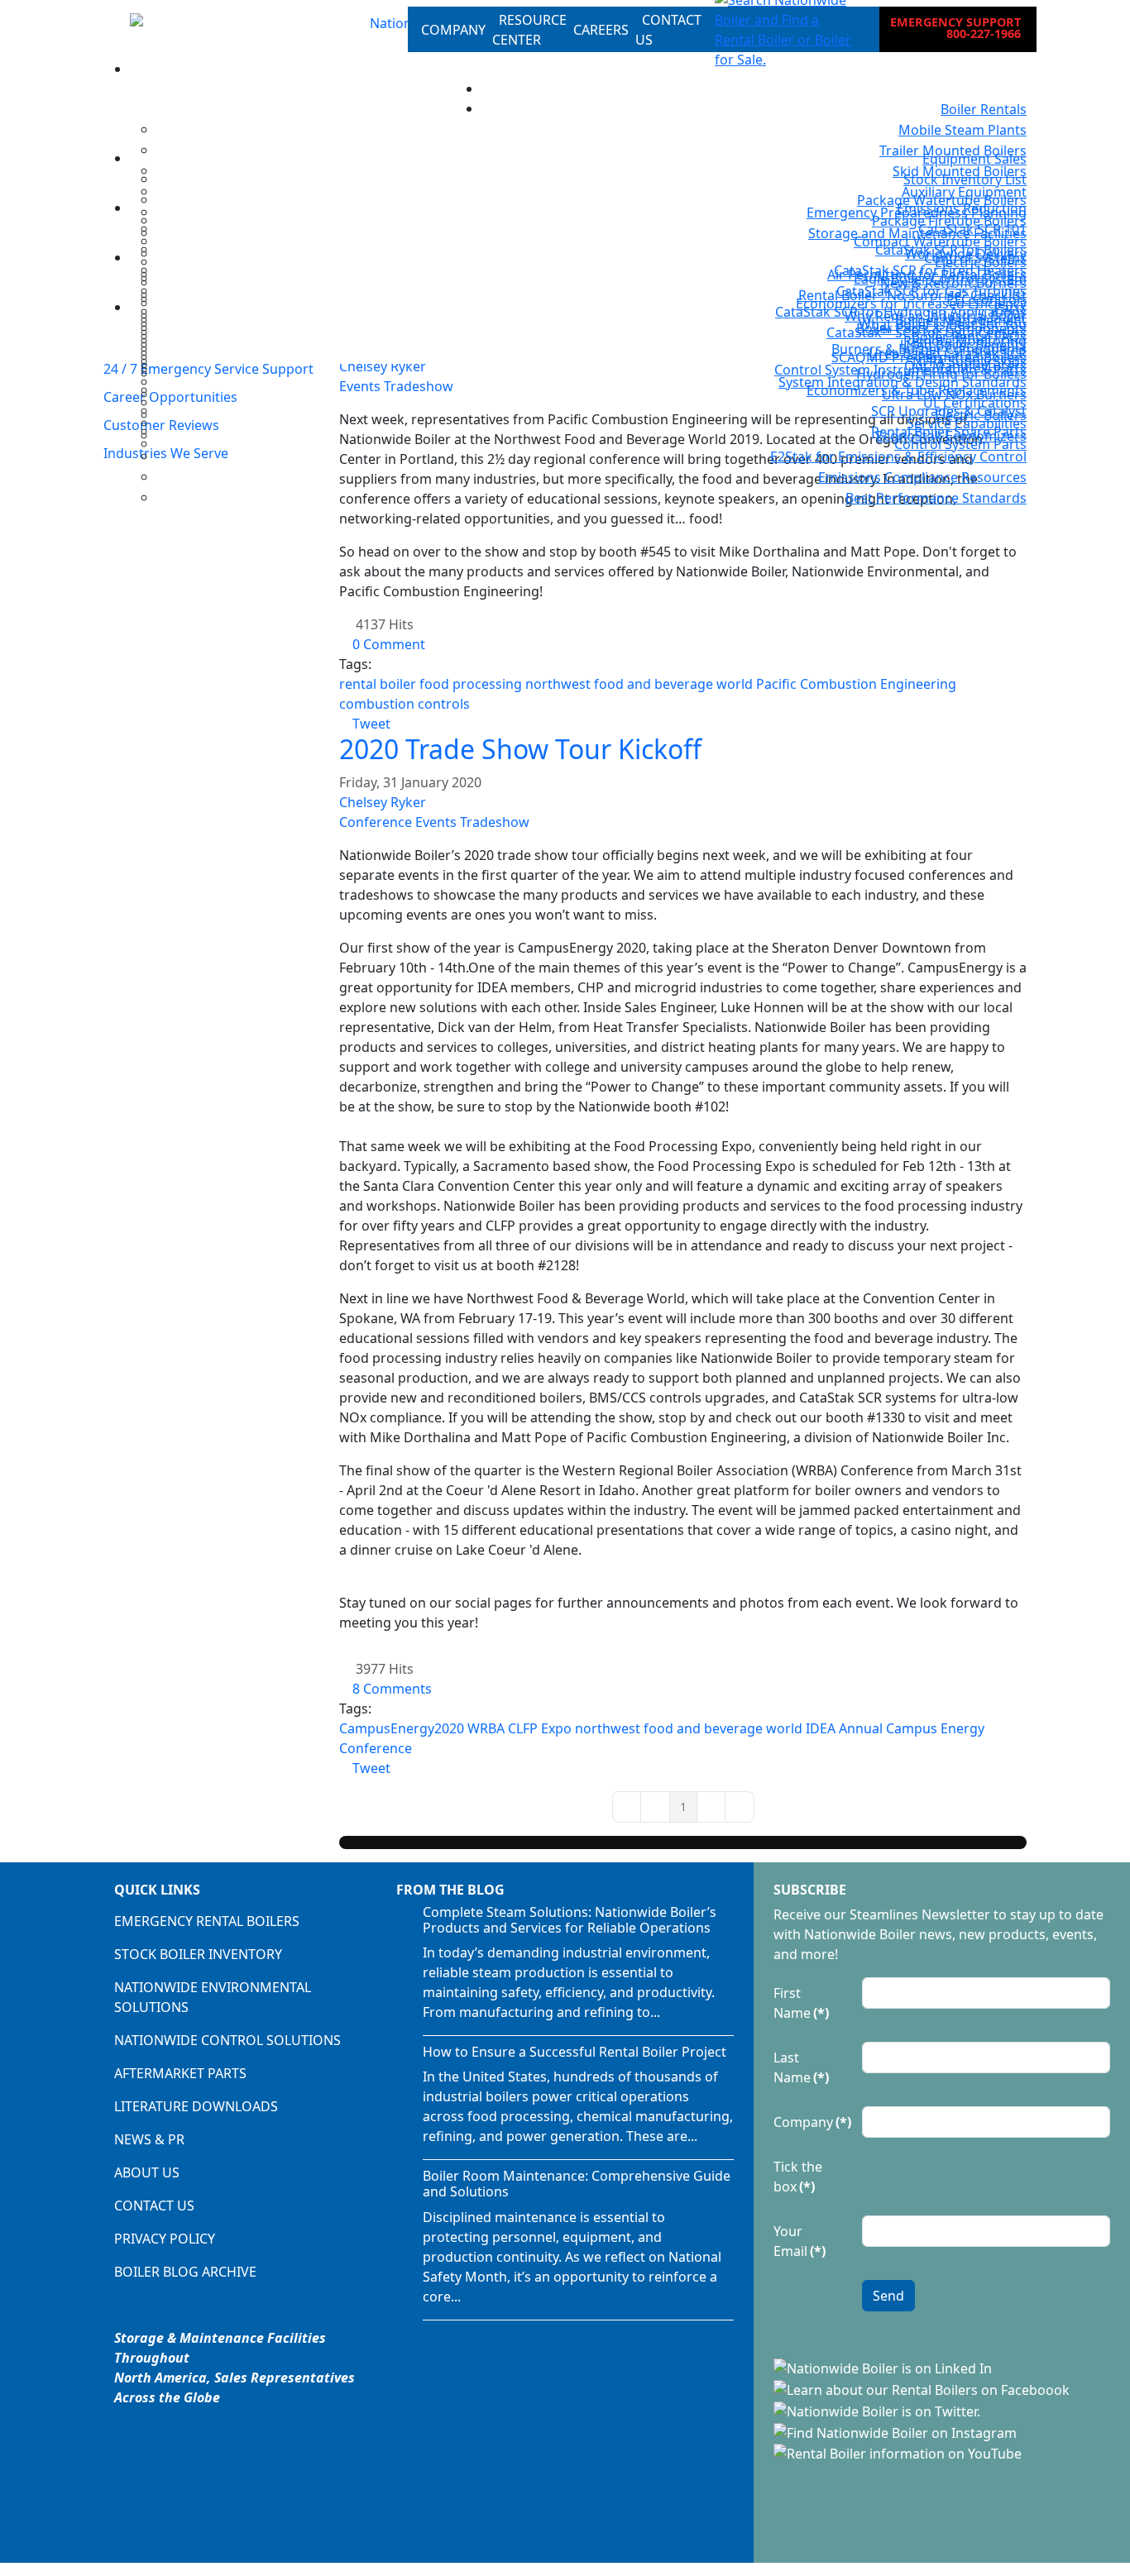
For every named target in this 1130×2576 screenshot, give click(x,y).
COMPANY (453, 30)
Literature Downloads (196, 2106)
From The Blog (450, 1890)
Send (888, 2296)
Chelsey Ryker (383, 802)
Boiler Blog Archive (185, 2272)
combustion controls (405, 704)
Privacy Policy (165, 2239)
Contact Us (154, 2206)
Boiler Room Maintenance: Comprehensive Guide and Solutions (577, 2184)
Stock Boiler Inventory (198, 1954)
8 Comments (392, 1689)
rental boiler (378, 684)
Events (436, 822)
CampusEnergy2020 (402, 1728)
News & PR (149, 2139)
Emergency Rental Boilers (207, 1921)
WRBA (486, 1728)
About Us (147, 2172)
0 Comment (389, 644)
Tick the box (798, 2177)
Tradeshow (495, 822)
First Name (801, 2003)
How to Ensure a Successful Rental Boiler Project (575, 2052)
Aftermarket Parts (180, 2073)
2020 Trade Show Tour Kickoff (520, 749)
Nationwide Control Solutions (227, 2040)
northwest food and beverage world (639, 684)
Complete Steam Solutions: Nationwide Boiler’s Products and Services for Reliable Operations (570, 1920)
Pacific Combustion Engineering (856, 684)
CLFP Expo (540, 1728)
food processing (471, 684)
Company (812, 2122)
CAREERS (601, 30)
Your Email (800, 2241)
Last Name (801, 2067)
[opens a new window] (884, 2368)
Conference (376, 822)
